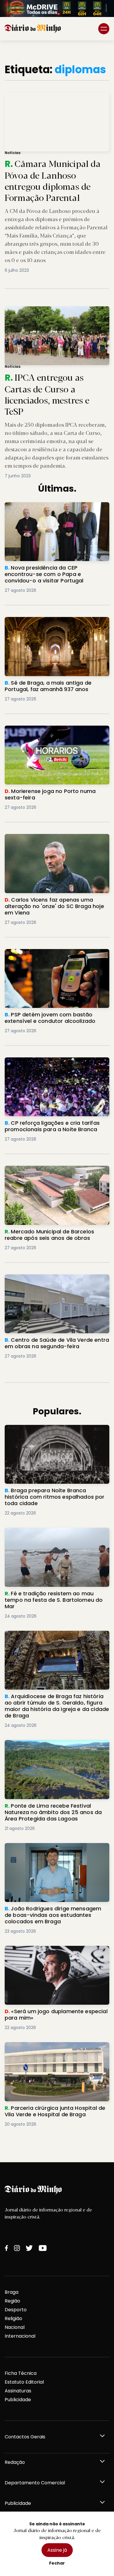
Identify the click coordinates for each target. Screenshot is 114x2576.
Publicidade (18, 2400)
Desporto (16, 2310)
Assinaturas (18, 2391)
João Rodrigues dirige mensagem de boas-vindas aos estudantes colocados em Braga (57, 1853)
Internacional (20, 2336)
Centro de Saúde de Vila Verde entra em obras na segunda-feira (52, 1281)
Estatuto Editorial (24, 2382)
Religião (13, 2318)
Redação (15, 2462)
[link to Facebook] (6, 2248)
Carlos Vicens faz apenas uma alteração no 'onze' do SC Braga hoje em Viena (57, 841)
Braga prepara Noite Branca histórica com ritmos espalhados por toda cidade (55, 1432)
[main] (57, 1101)
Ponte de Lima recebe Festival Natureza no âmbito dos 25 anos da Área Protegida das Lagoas (56, 1750)
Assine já (57, 2550)
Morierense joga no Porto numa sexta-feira (56, 729)
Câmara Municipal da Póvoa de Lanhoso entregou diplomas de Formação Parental (48, 99)
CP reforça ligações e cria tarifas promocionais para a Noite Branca (46, 1064)
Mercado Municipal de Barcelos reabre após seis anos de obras (50, 1173)
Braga (12, 2292)
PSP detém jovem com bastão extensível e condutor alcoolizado (55, 956)
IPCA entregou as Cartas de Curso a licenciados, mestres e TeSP (56, 313)
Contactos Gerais (25, 2437)
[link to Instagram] (17, 2248)
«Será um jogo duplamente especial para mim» (54, 1953)
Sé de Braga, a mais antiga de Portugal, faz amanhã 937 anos (56, 624)
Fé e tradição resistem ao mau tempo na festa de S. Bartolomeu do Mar (53, 1535)
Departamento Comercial (35, 2483)
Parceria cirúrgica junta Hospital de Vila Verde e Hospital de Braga (51, 2049)
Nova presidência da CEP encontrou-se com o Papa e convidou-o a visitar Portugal (56, 509)
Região (12, 2301)
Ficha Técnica (21, 2373)
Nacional (15, 2327)
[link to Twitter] (29, 2248)
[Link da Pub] (57, 8)
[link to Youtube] (43, 2248)
